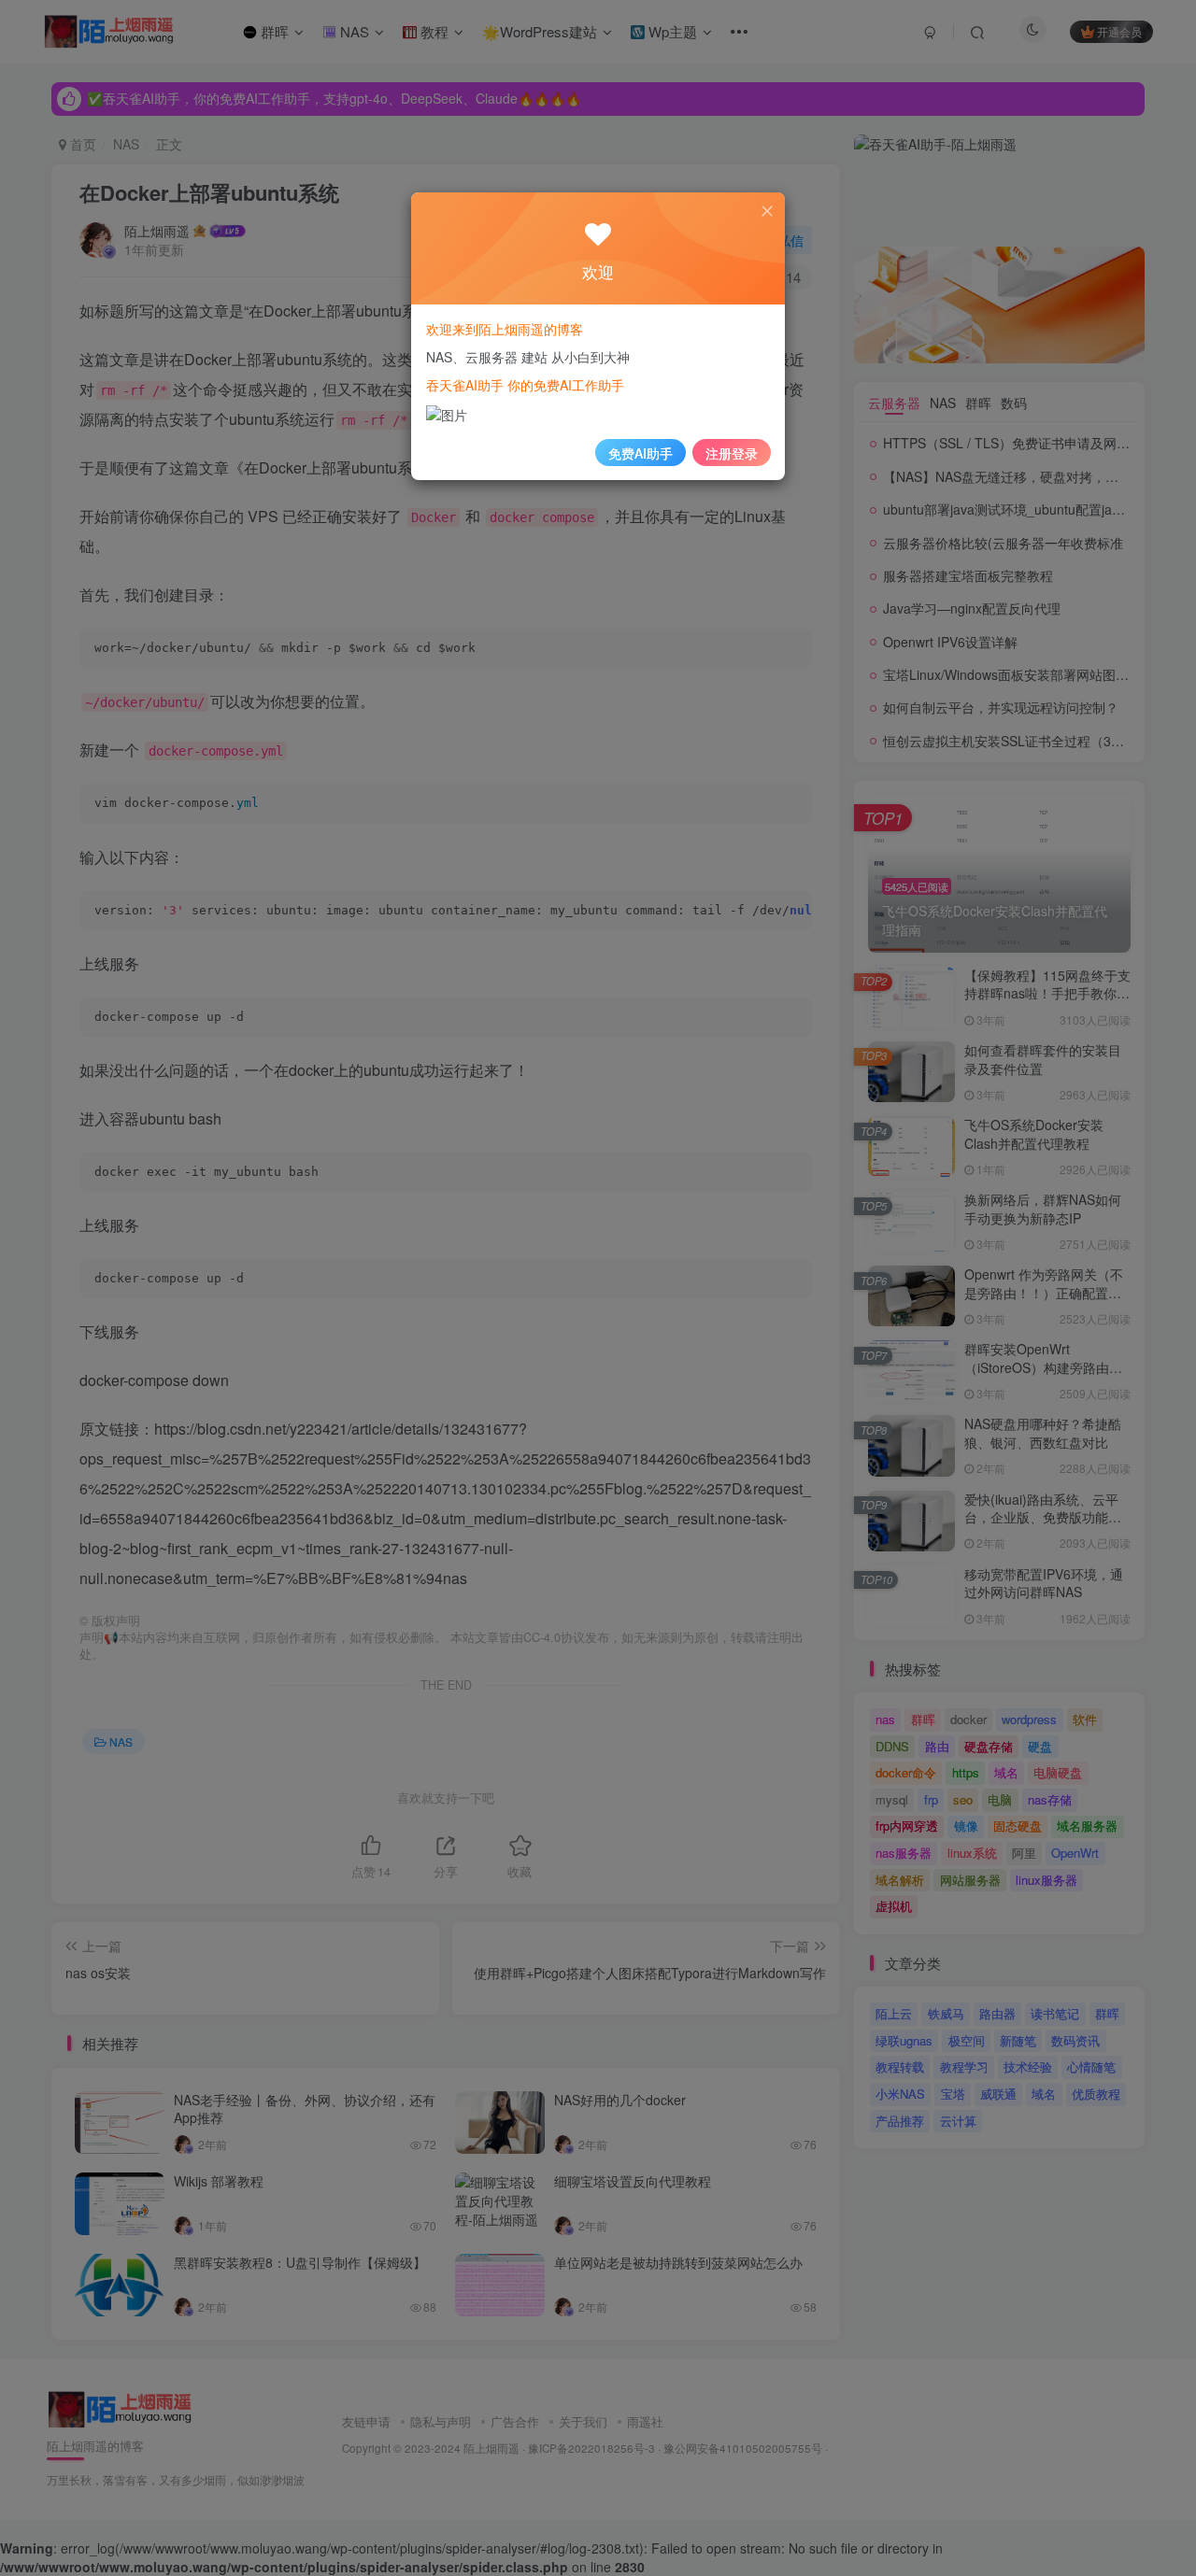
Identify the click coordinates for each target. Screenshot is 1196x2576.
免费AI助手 (641, 453)
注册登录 (732, 453)
